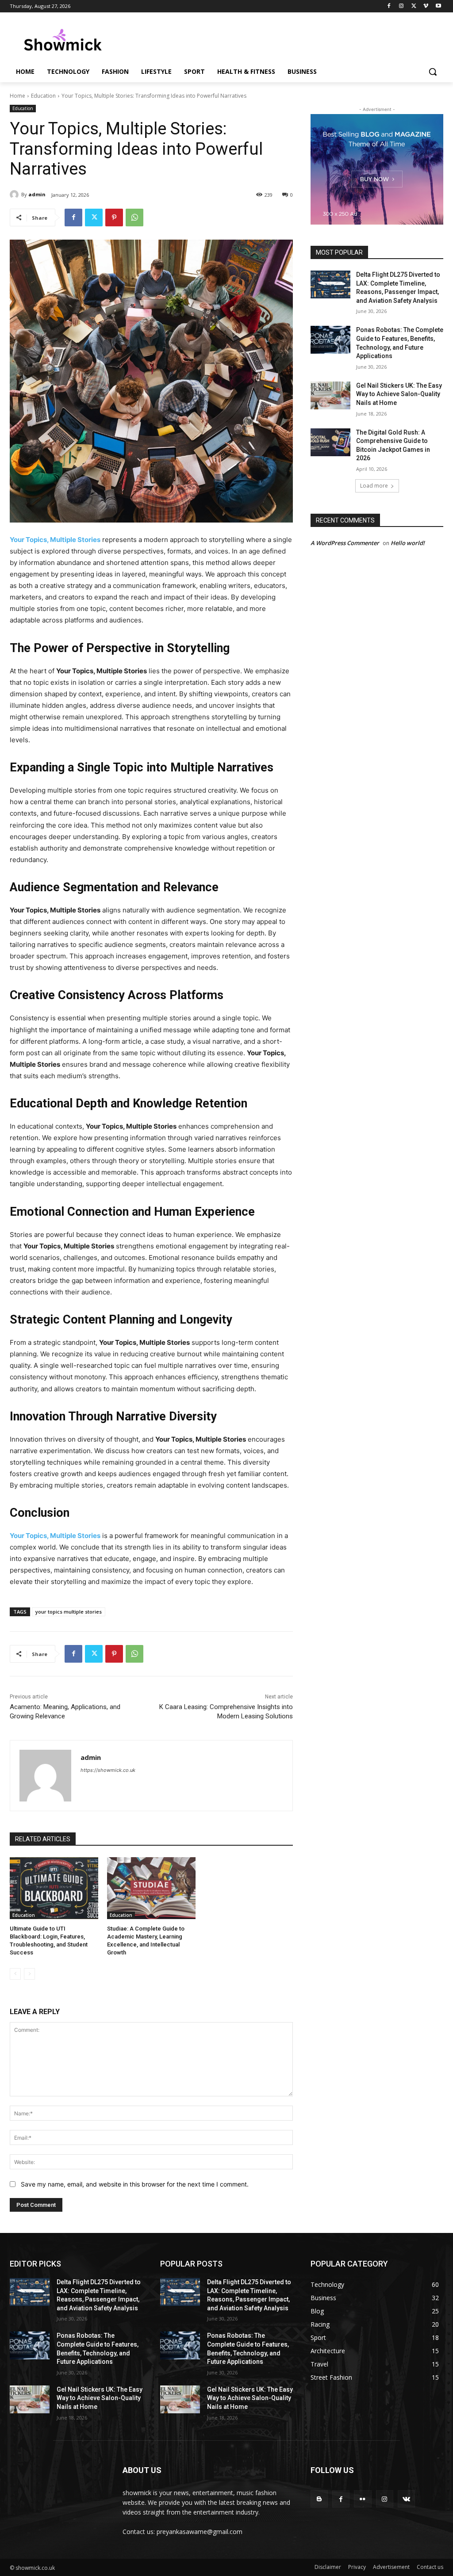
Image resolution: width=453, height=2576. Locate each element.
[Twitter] (414, 6)
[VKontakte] (406, 2499)
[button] (433, 72)
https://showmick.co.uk (108, 1770)
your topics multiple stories (69, 1612)
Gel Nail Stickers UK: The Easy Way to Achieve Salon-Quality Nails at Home (399, 394)
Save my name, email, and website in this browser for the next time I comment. (135, 2184)
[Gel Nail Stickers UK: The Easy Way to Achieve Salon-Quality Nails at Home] (330, 395)
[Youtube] (438, 6)
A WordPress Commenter (345, 543)
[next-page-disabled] (29, 1974)
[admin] (15, 195)
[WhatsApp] (134, 218)
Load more (374, 486)
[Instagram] (401, 6)
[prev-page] (15, 1974)
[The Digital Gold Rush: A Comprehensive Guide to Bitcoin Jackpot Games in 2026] (330, 442)
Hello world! (408, 543)
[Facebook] (389, 6)
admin (37, 194)
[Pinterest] (114, 218)
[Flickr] (363, 2499)
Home (17, 96)
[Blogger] (319, 2499)
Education (43, 96)
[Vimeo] (426, 6)
